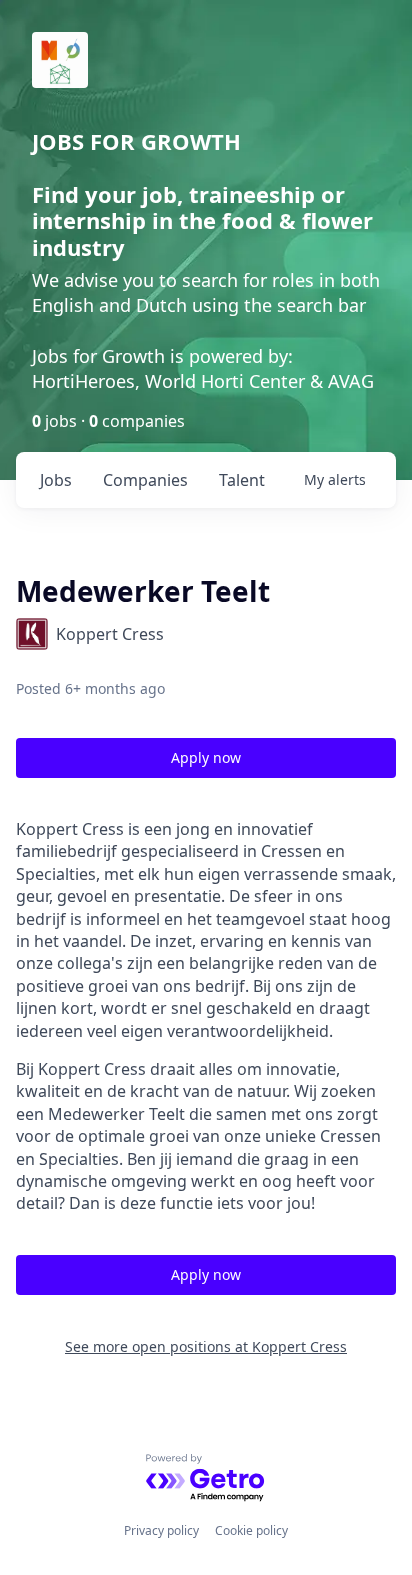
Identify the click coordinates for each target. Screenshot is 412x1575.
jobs (56, 480)
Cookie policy (251, 1530)
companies (145, 480)
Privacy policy (161, 1530)
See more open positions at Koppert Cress (206, 1346)
